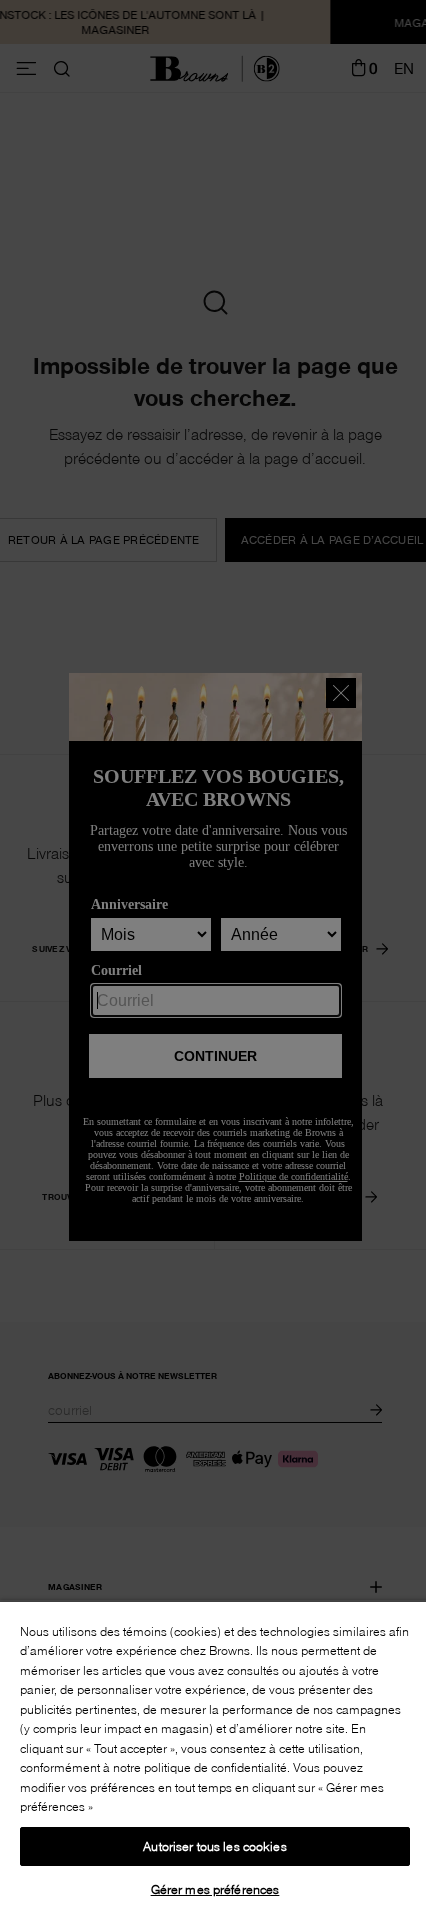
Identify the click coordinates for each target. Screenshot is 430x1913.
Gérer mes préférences (215, 1889)
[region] (215, 1756)
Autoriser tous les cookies (214, 1846)
